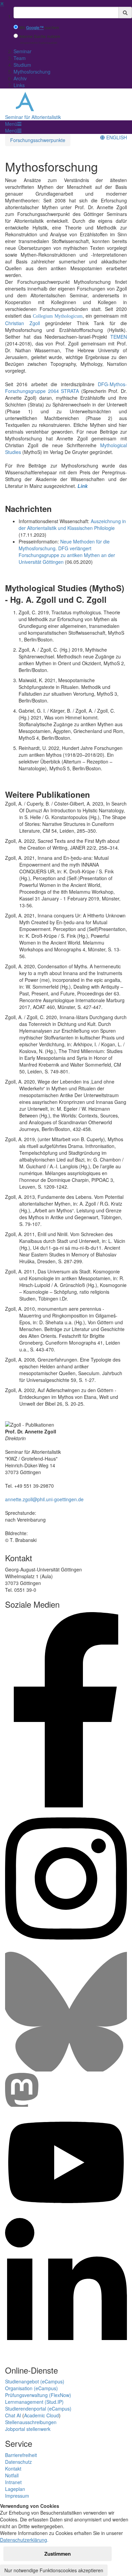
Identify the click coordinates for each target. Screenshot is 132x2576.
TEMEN (119, 337)
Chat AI (13, 2415)
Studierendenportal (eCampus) (38, 2409)
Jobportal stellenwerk (28, 2429)
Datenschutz (18, 2462)
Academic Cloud (41, 2415)
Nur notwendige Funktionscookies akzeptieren (54, 2570)
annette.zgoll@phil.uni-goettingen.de (44, 1499)
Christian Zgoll (23, 323)
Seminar (23, 51)
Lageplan (15, 2489)
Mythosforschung (32, 72)
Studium (22, 65)
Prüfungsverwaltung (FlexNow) (38, 2395)
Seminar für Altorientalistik (33, 117)
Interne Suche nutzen (40, 36)
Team (20, 58)
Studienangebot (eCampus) (35, 2381)
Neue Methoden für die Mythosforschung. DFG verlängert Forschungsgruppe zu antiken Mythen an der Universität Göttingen (67, 552)
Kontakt (13, 2469)
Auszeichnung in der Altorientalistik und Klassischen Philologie (72, 524)
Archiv (20, 78)
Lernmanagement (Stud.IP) (34, 2402)
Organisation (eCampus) (31, 2388)
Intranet (13, 2482)
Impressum (17, 2496)
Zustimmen (58, 2554)
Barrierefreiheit (21, 2455)
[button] (13, 124)
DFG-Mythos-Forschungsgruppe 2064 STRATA (66, 388)
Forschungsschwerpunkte (38, 140)
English (116, 137)
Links (19, 85)
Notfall (12, 2475)
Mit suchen (39, 28)
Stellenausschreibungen (31, 2422)
